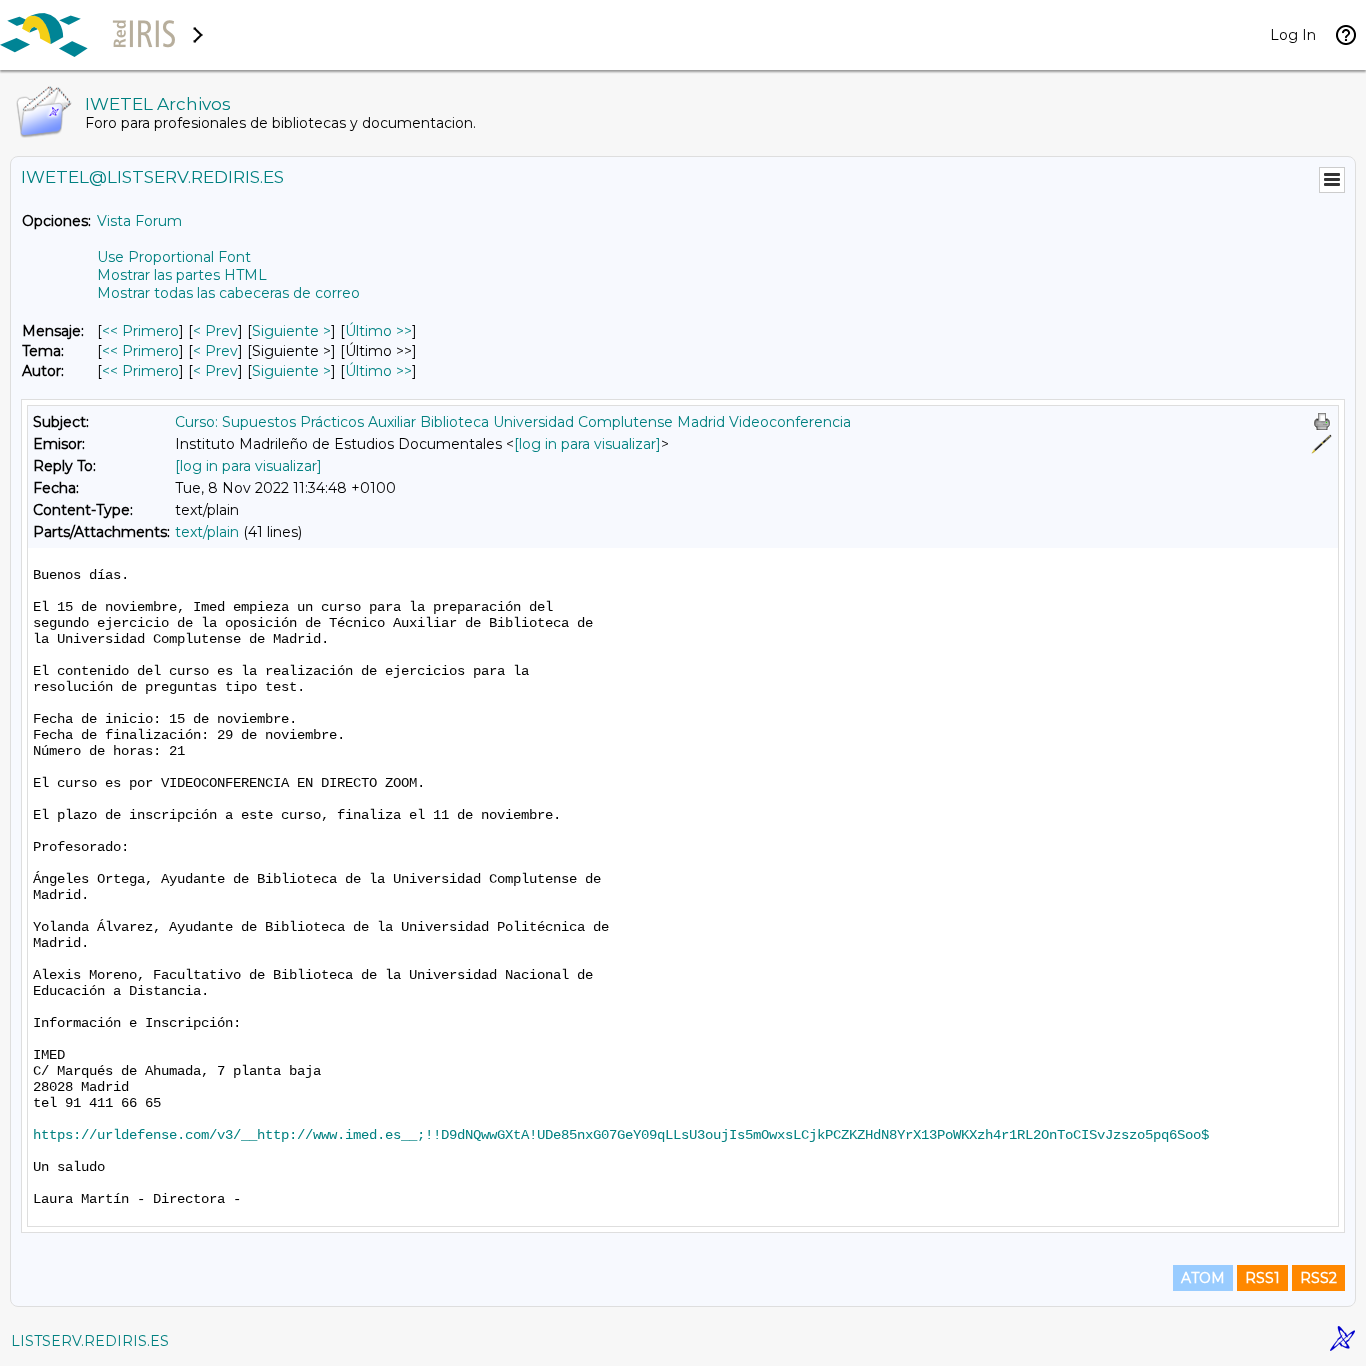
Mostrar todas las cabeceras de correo (228, 293)
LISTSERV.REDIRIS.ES (90, 1341)
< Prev (215, 331)
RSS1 (1262, 1278)
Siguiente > (291, 331)
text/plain (207, 532)
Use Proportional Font (174, 257)
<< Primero (140, 331)
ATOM (1203, 1278)
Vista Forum (139, 221)
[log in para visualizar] (587, 444)
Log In (1293, 35)
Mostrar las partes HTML (182, 275)
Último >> (378, 331)
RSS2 (1318, 1278)
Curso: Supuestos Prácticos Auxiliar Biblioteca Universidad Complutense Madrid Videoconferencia (513, 422)
